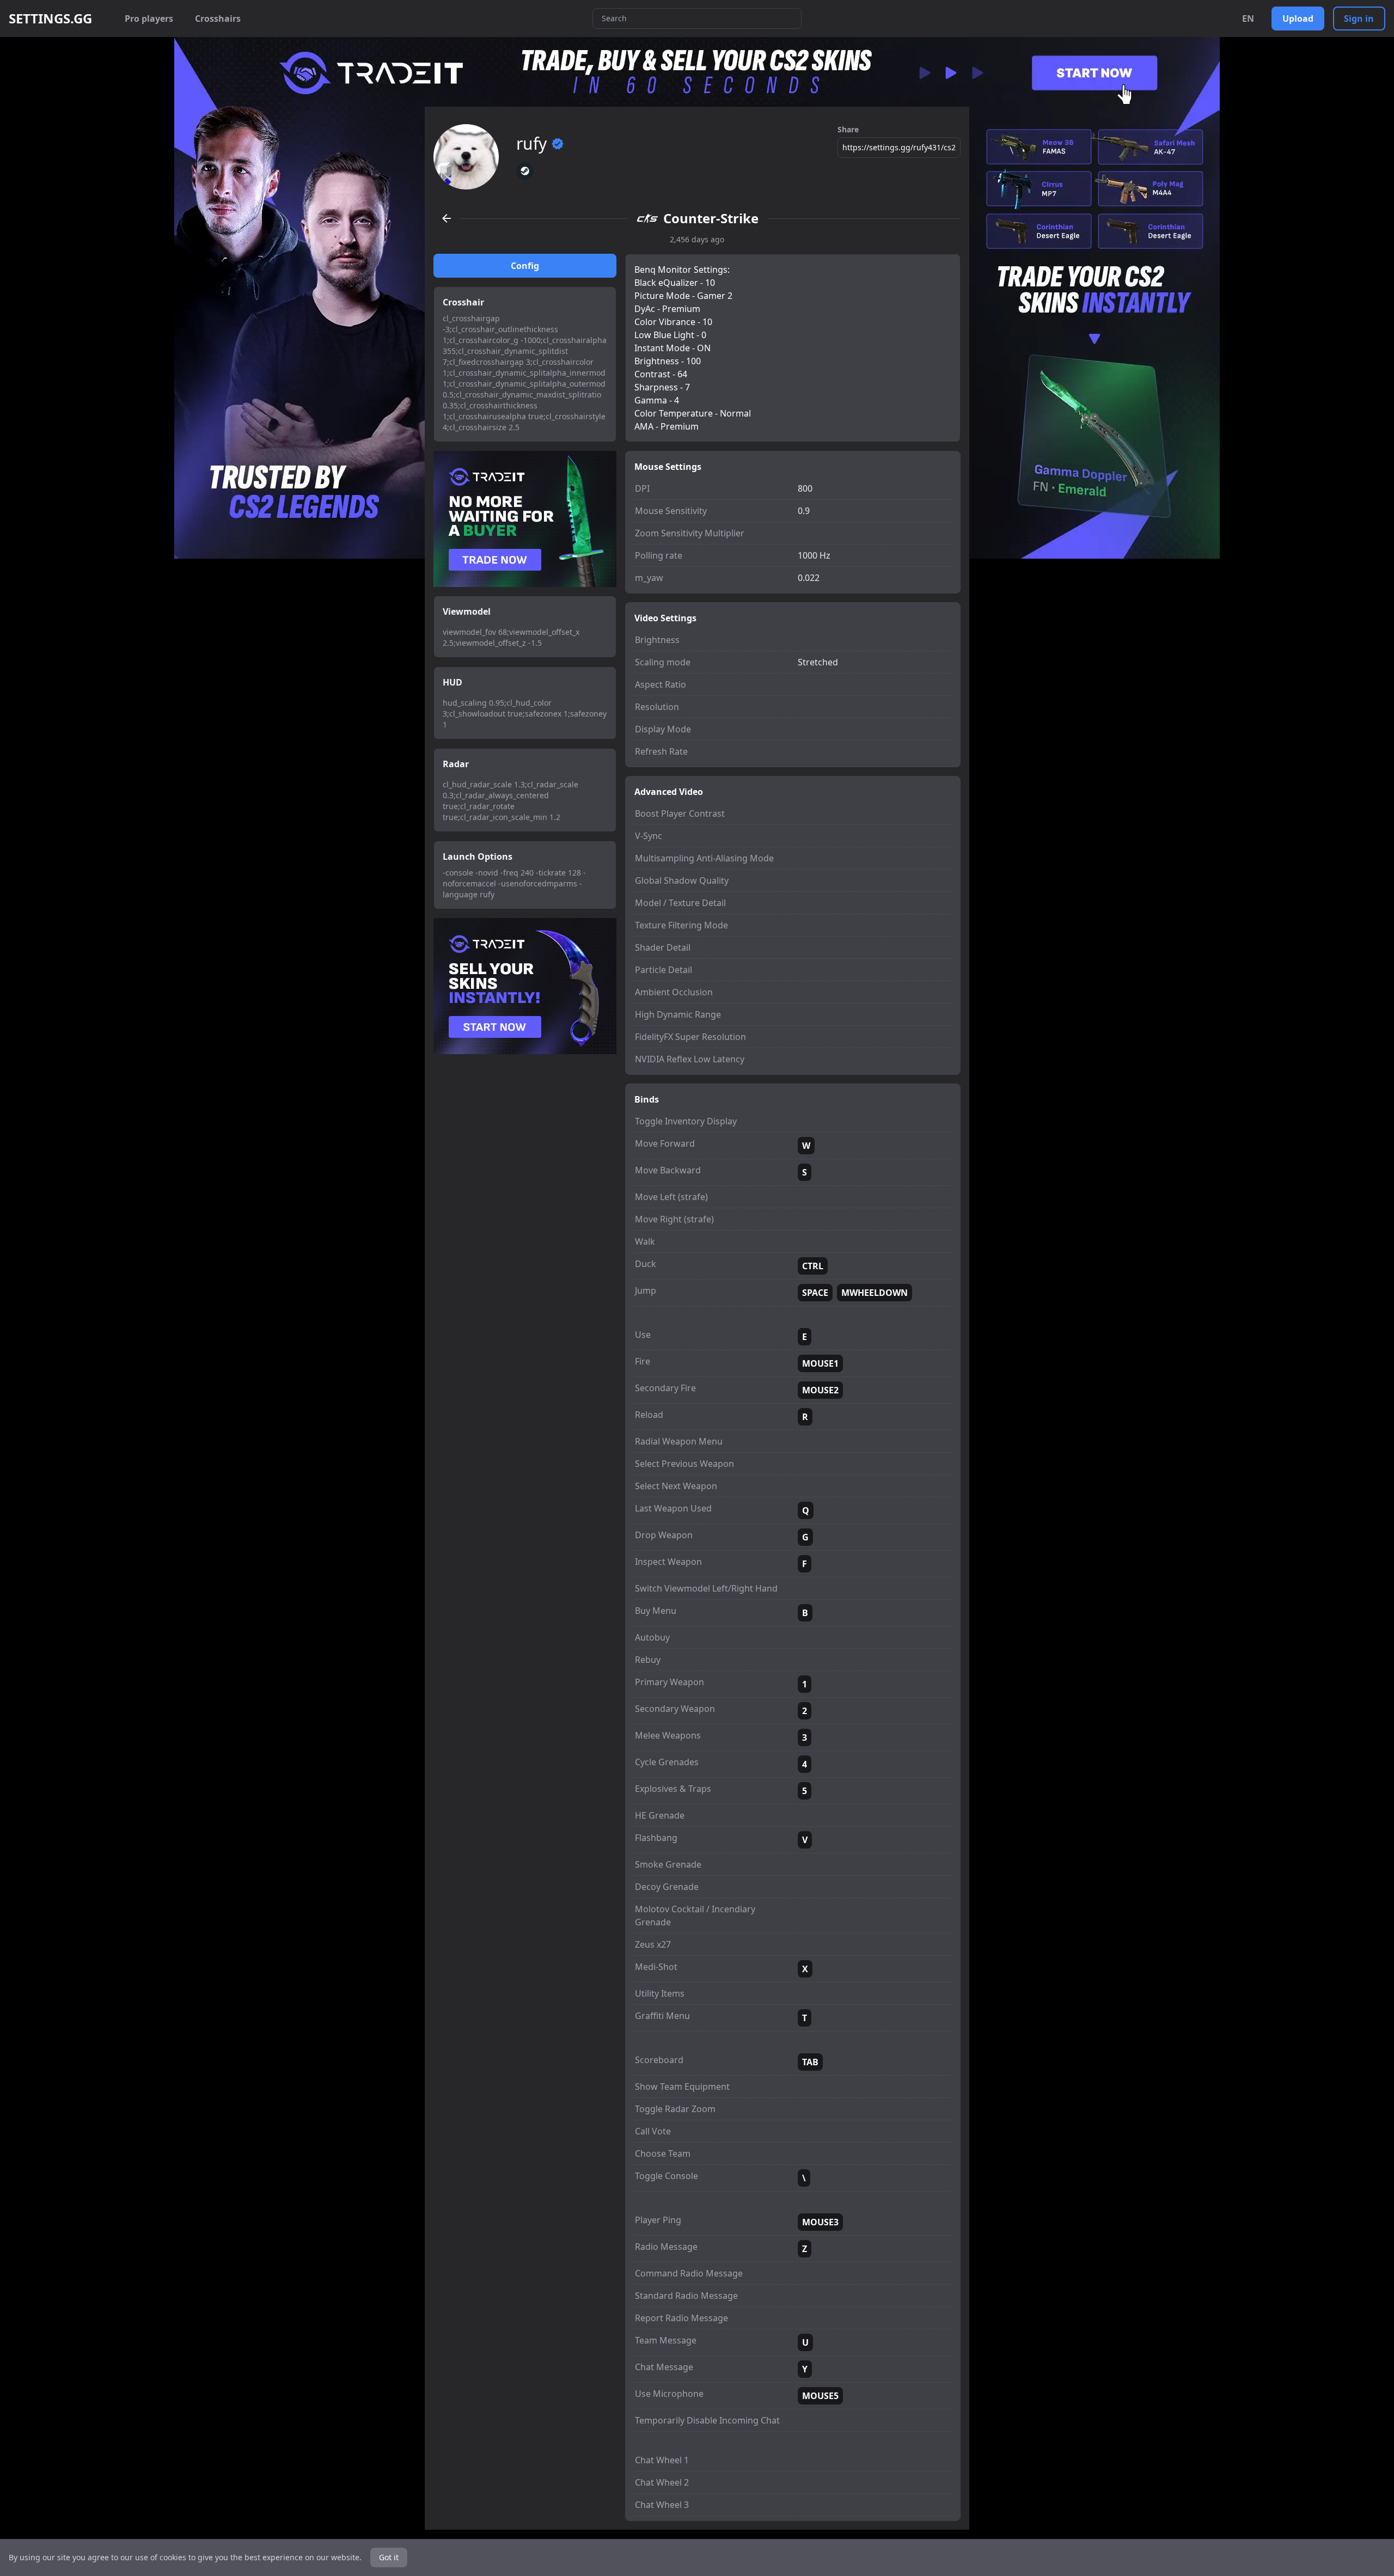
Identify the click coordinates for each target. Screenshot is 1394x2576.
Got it (389, 2557)
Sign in (1359, 19)
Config (525, 266)
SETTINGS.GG (50, 19)
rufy (531, 144)
